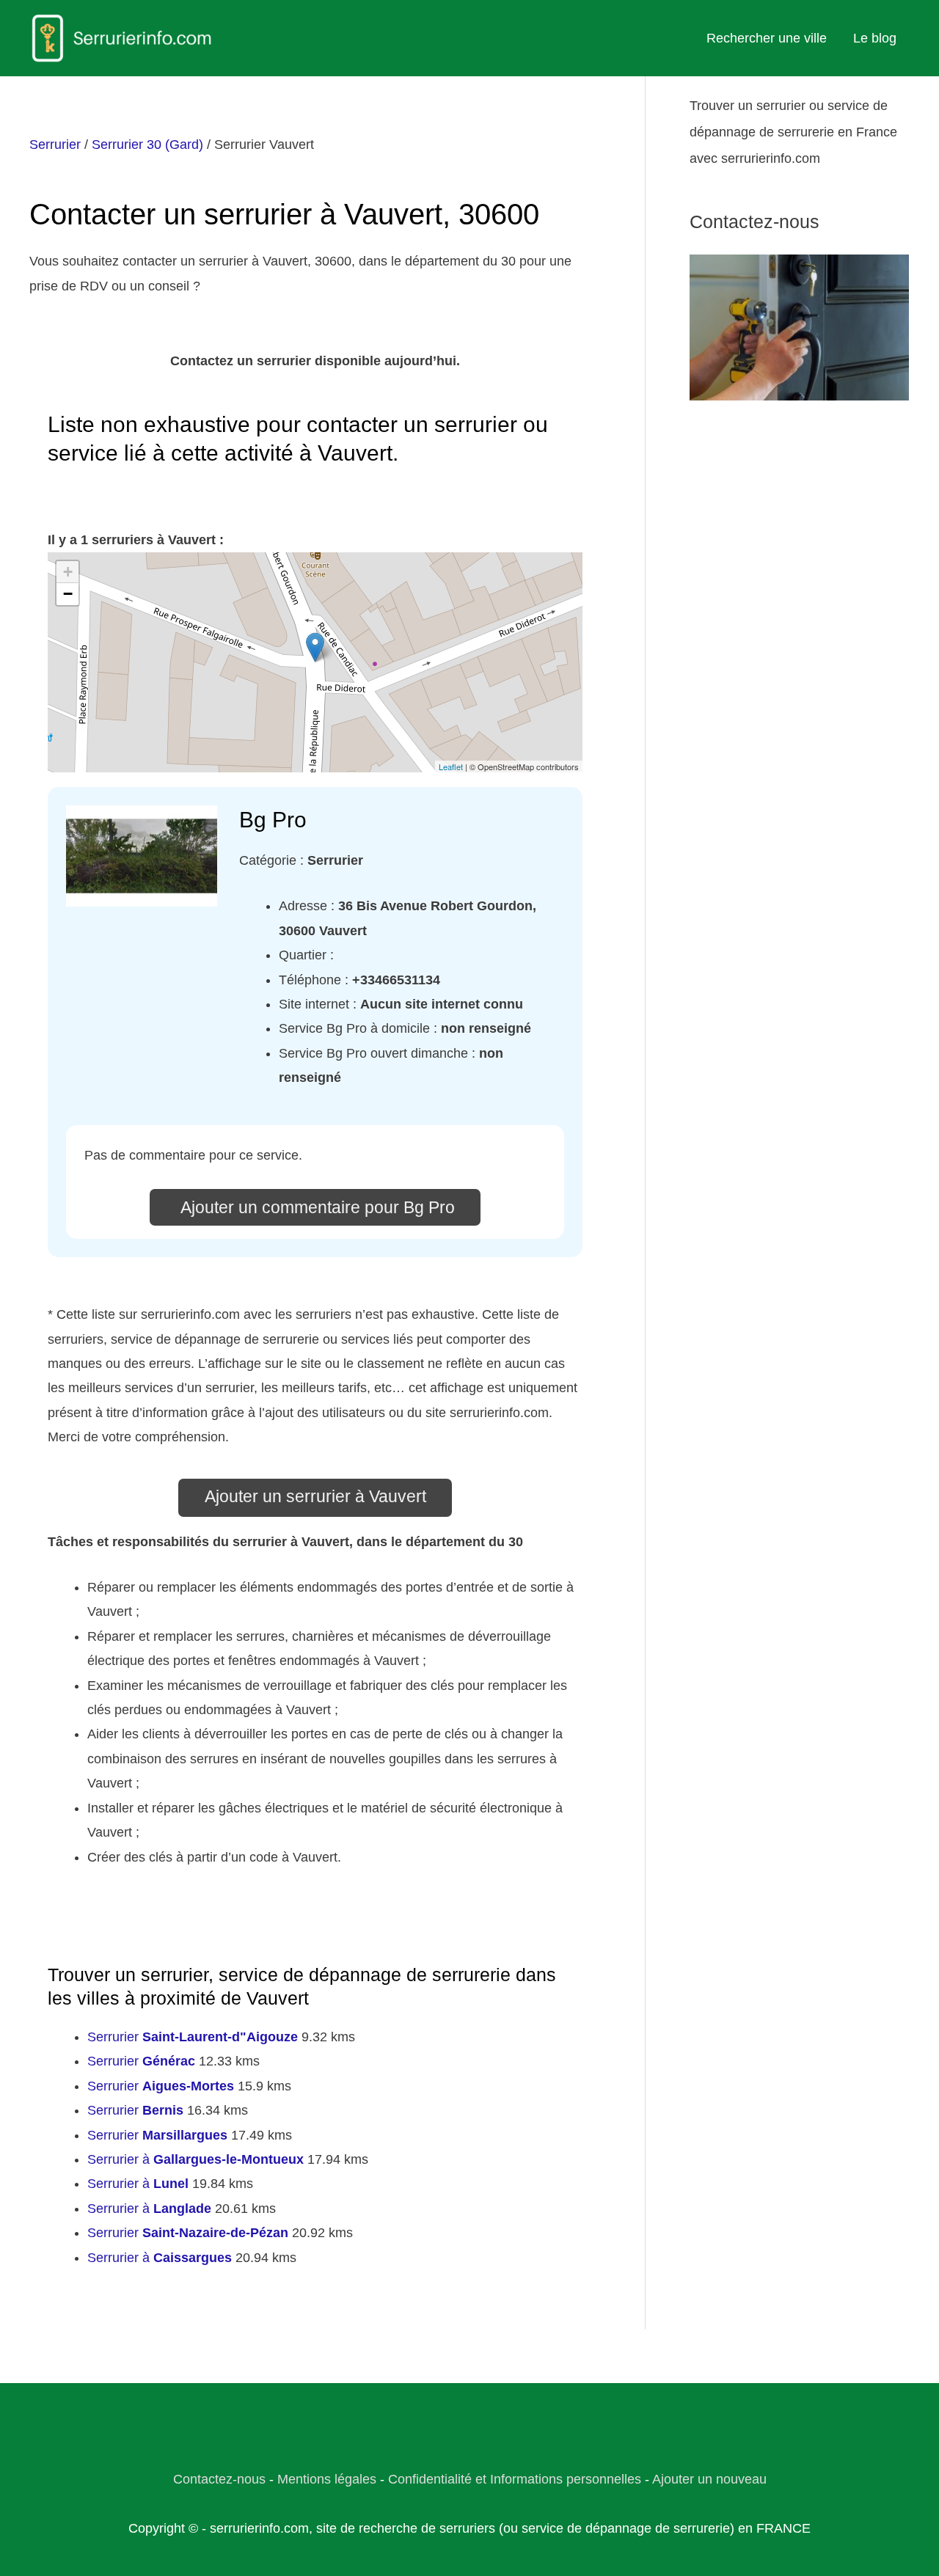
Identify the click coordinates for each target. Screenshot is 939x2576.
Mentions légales (327, 2479)
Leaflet (451, 766)
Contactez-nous (219, 2479)
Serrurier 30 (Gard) (147, 144)
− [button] (68, 594)
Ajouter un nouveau (709, 2479)
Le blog (875, 38)
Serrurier (55, 144)
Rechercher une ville (767, 38)
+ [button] (68, 572)
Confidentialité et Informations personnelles (515, 2479)
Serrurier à (196, 2159)
